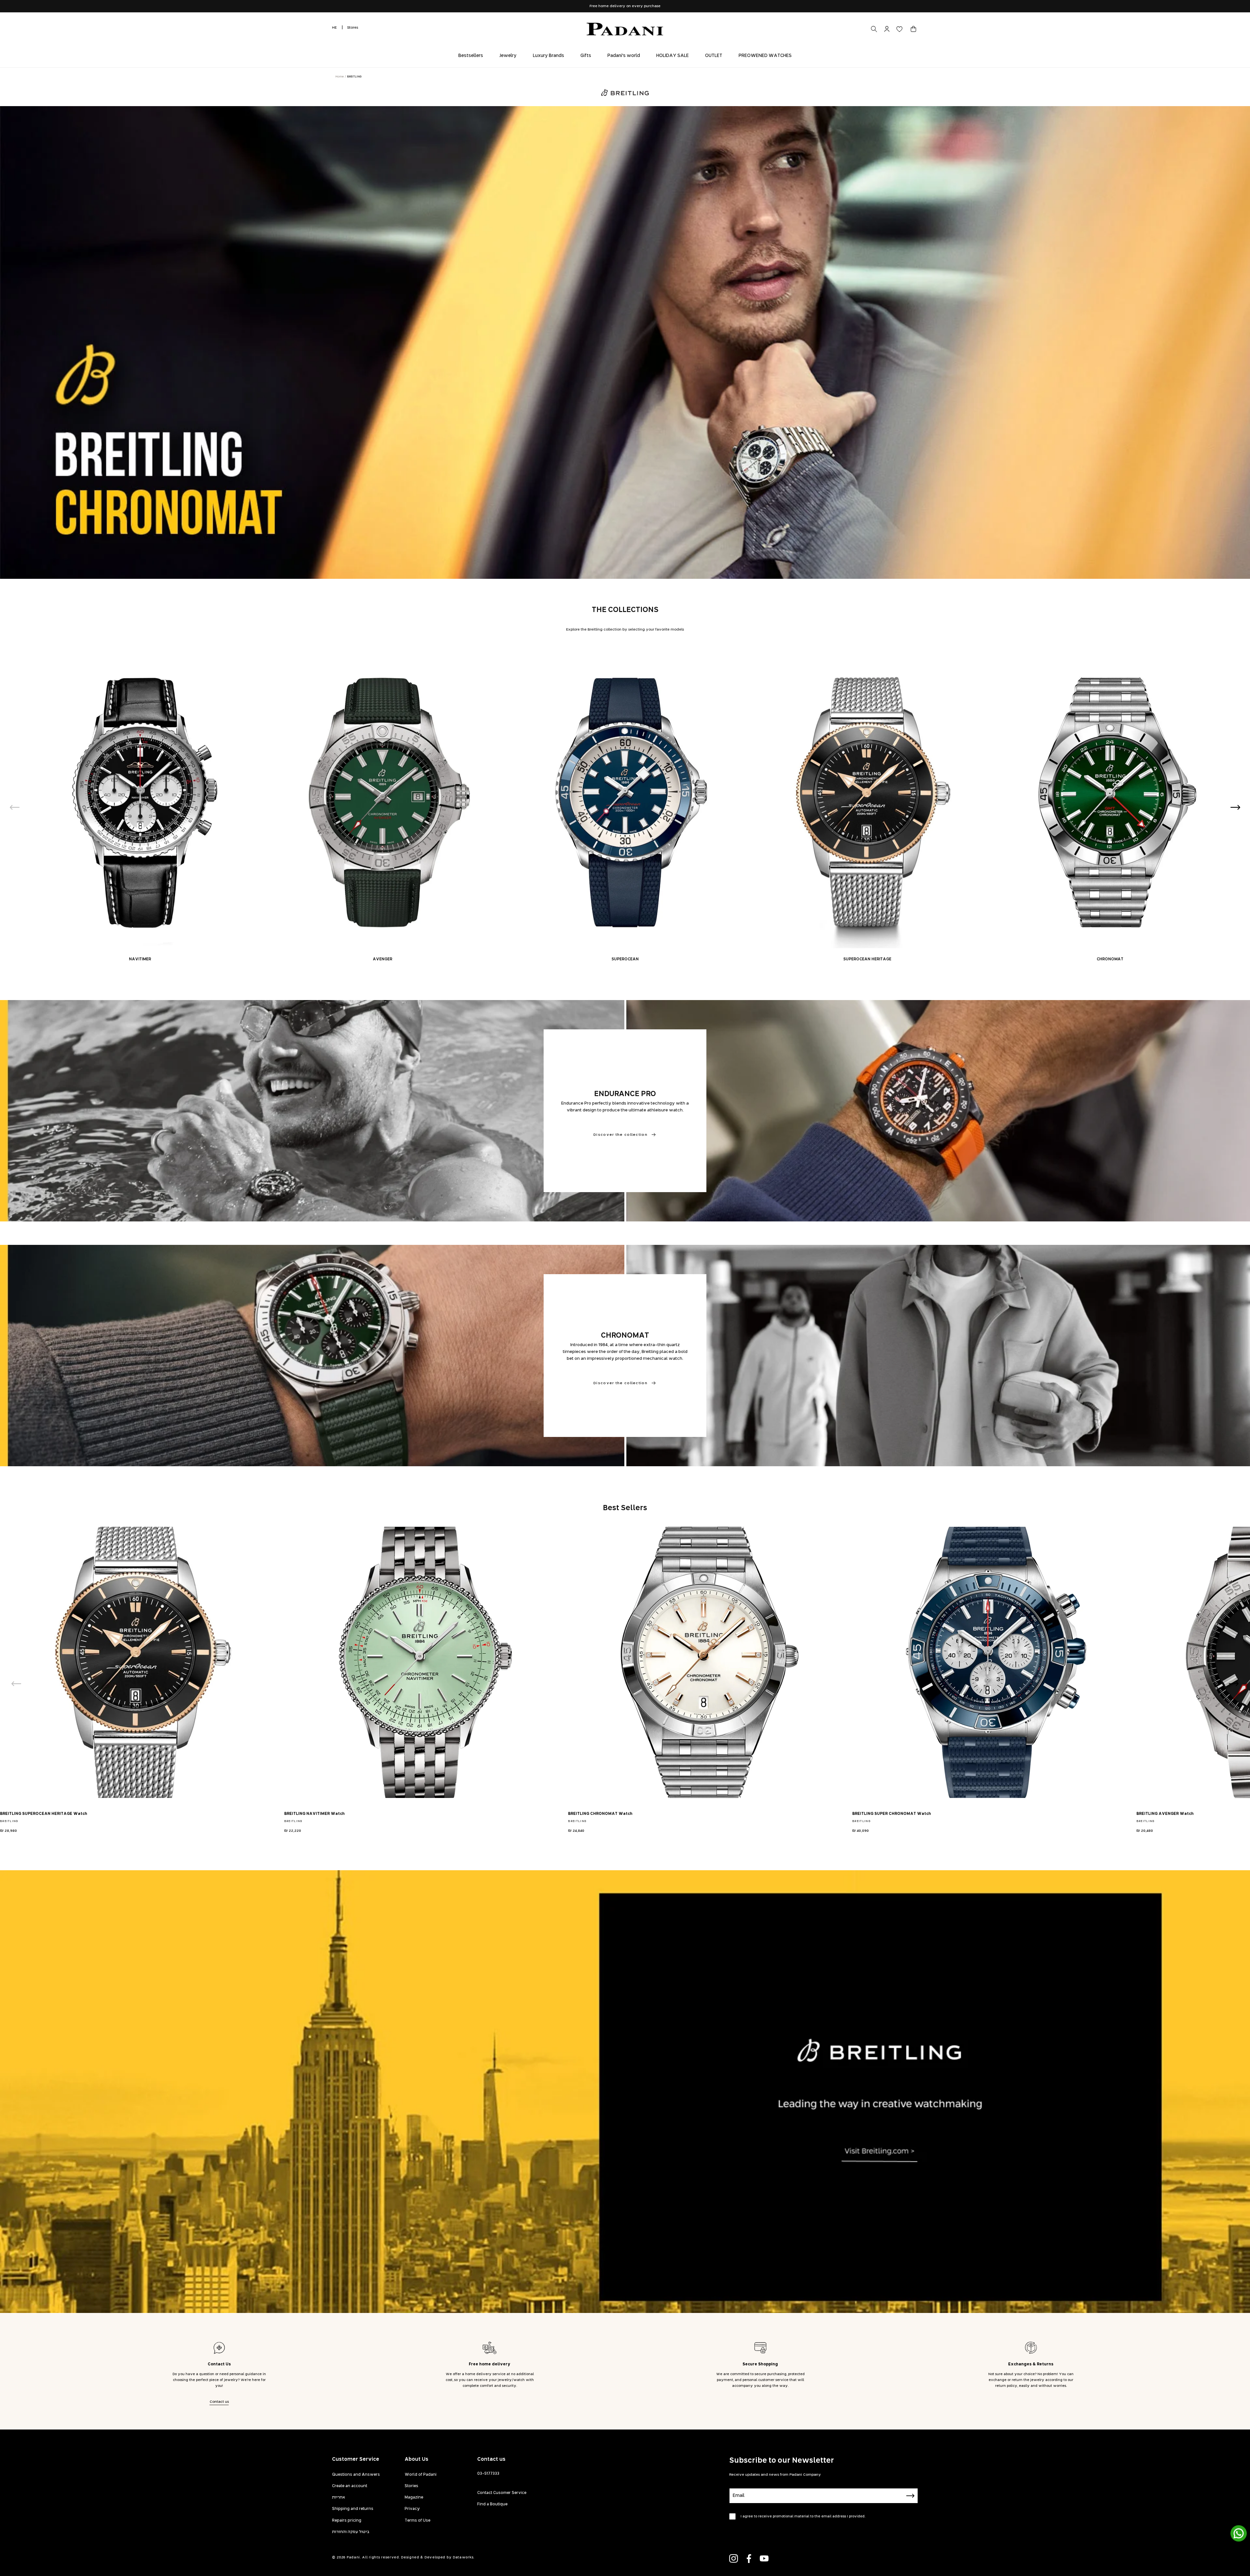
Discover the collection (620, 1135)
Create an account (350, 2486)
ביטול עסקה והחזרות (351, 2532)
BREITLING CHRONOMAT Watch (600, 1814)
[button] (913, 29)
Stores (353, 28)
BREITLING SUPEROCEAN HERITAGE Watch (44, 1814)
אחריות (339, 2498)
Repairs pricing (347, 2521)
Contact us (219, 2402)
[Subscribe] (910, 2496)
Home (340, 77)
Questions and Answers (356, 2475)
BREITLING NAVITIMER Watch (314, 1814)
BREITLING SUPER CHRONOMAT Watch (892, 1814)
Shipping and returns (353, 2509)
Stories (411, 2486)
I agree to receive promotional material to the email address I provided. (803, 2516)
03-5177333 (488, 2474)
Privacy (412, 2509)
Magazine (414, 2498)
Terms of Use (417, 2521)
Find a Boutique (492, 2504)
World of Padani (421, 2475)
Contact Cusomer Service (502, 2493)
